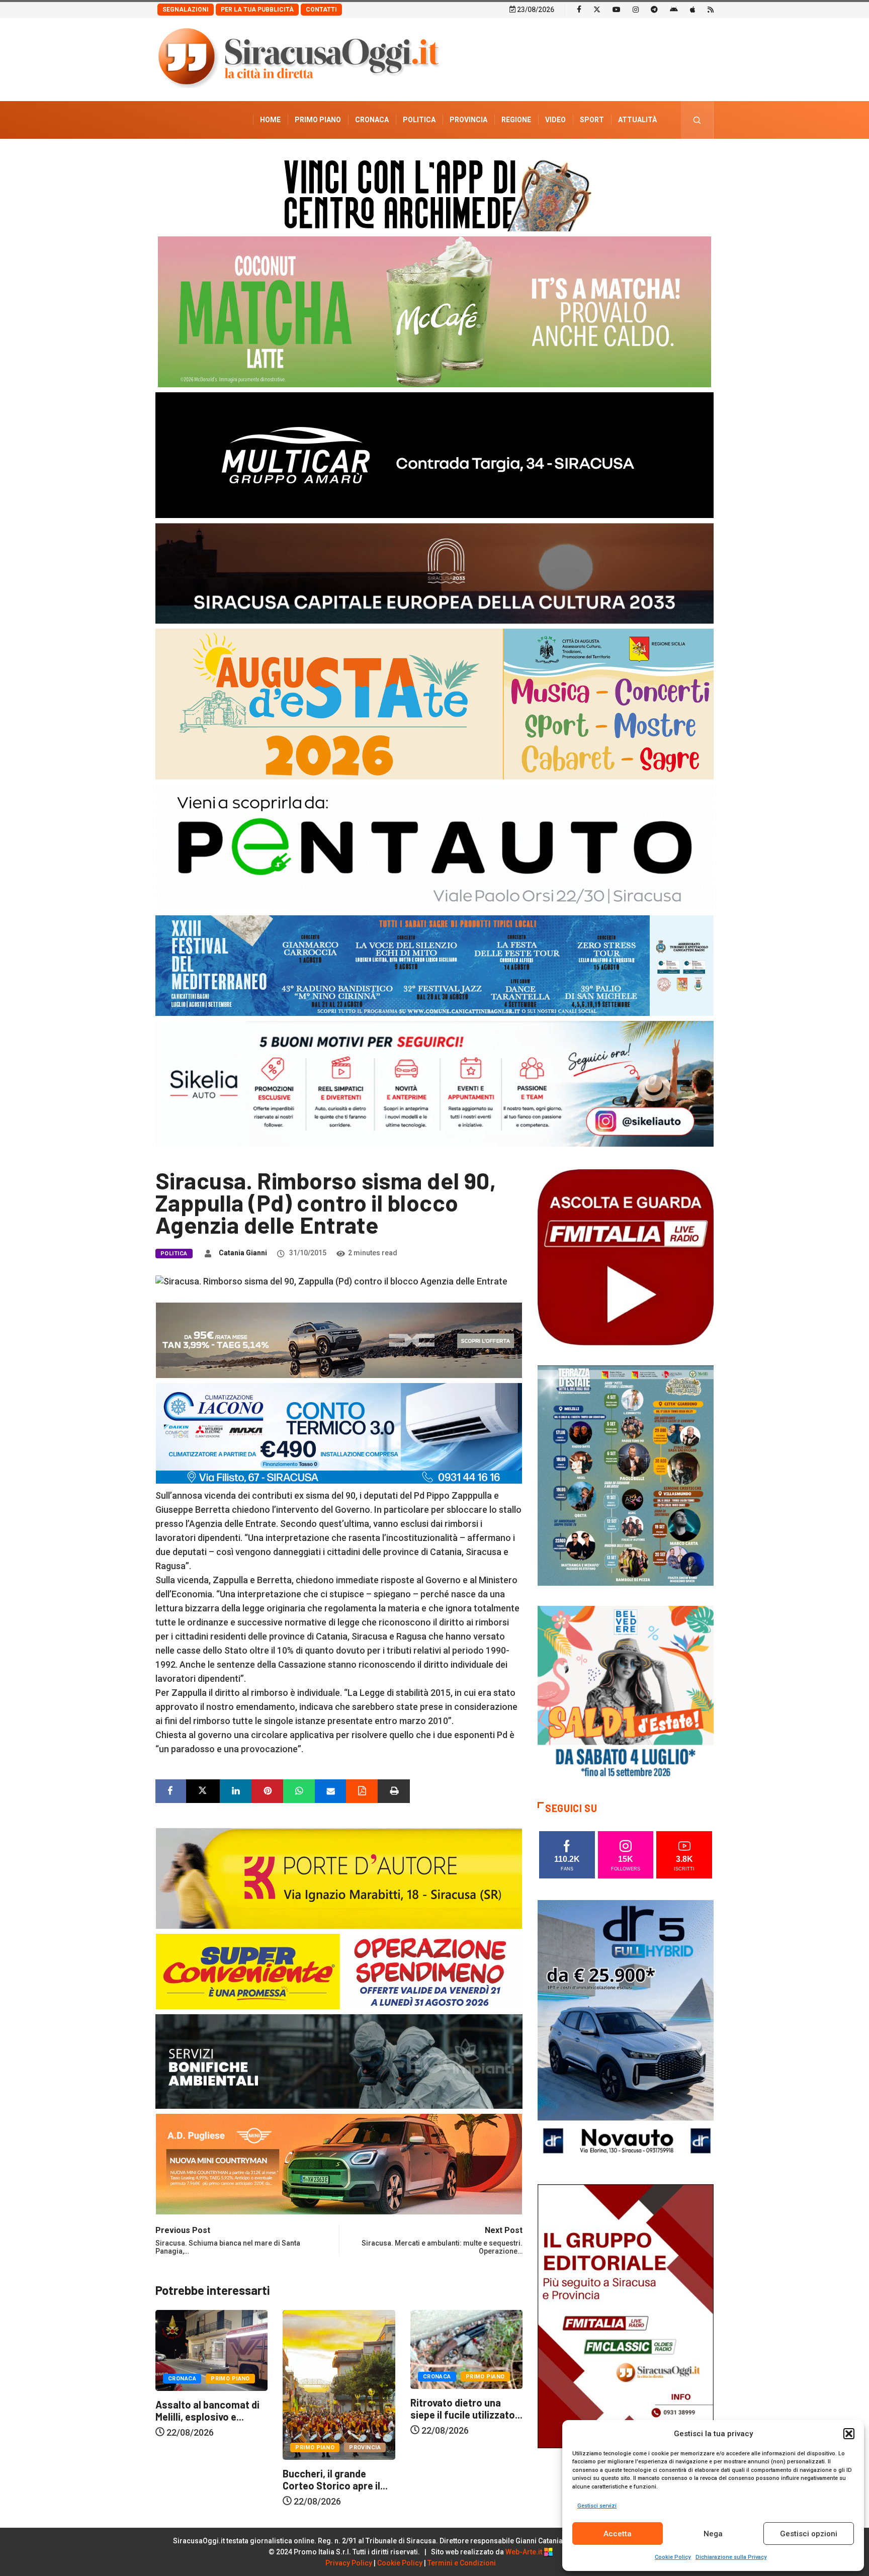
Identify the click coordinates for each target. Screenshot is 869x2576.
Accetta (618, 2534)
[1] (626, 2315)
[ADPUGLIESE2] (339, 2163)
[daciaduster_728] (339, 1339)
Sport (592, 120)
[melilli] (626, 1475)
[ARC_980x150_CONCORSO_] (434, 193)
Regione (516, 120)
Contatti (321, 10)
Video (555, 120)
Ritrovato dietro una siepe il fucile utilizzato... (339, 2409)
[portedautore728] (339, 1877)
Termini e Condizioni (462, 2563)
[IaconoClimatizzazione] (339, 1432)
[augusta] (434, 703)
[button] (849, 2434)
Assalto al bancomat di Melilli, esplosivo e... (462, 2411)
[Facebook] (579, 9)
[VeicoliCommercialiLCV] (434, 454)
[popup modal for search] (697, 120)
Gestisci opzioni (809, 2534)
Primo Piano (318, 120)
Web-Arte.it (525, 2552)
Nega (713, 2534)
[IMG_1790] (434, 847)
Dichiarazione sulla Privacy (731, 2557)
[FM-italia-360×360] (626, 1257)
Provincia (468, 120)
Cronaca (372, 120)
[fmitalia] (434, 965)
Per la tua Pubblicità (257, 10)
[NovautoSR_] (626, 2031)
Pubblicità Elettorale (613, 157)
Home (270, 120)
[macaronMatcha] (434, 311)
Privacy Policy (349, 2563)
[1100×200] (434, 573)
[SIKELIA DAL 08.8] (434, 1083)
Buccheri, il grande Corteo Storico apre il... (208, 2479)
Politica (419, 120)
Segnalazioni (186, 10)
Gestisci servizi (597, 2506)
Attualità (637, 120)
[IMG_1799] (339, 1970)
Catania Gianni (243, 1253)
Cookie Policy (673, 2557)
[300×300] (626, 1693)
